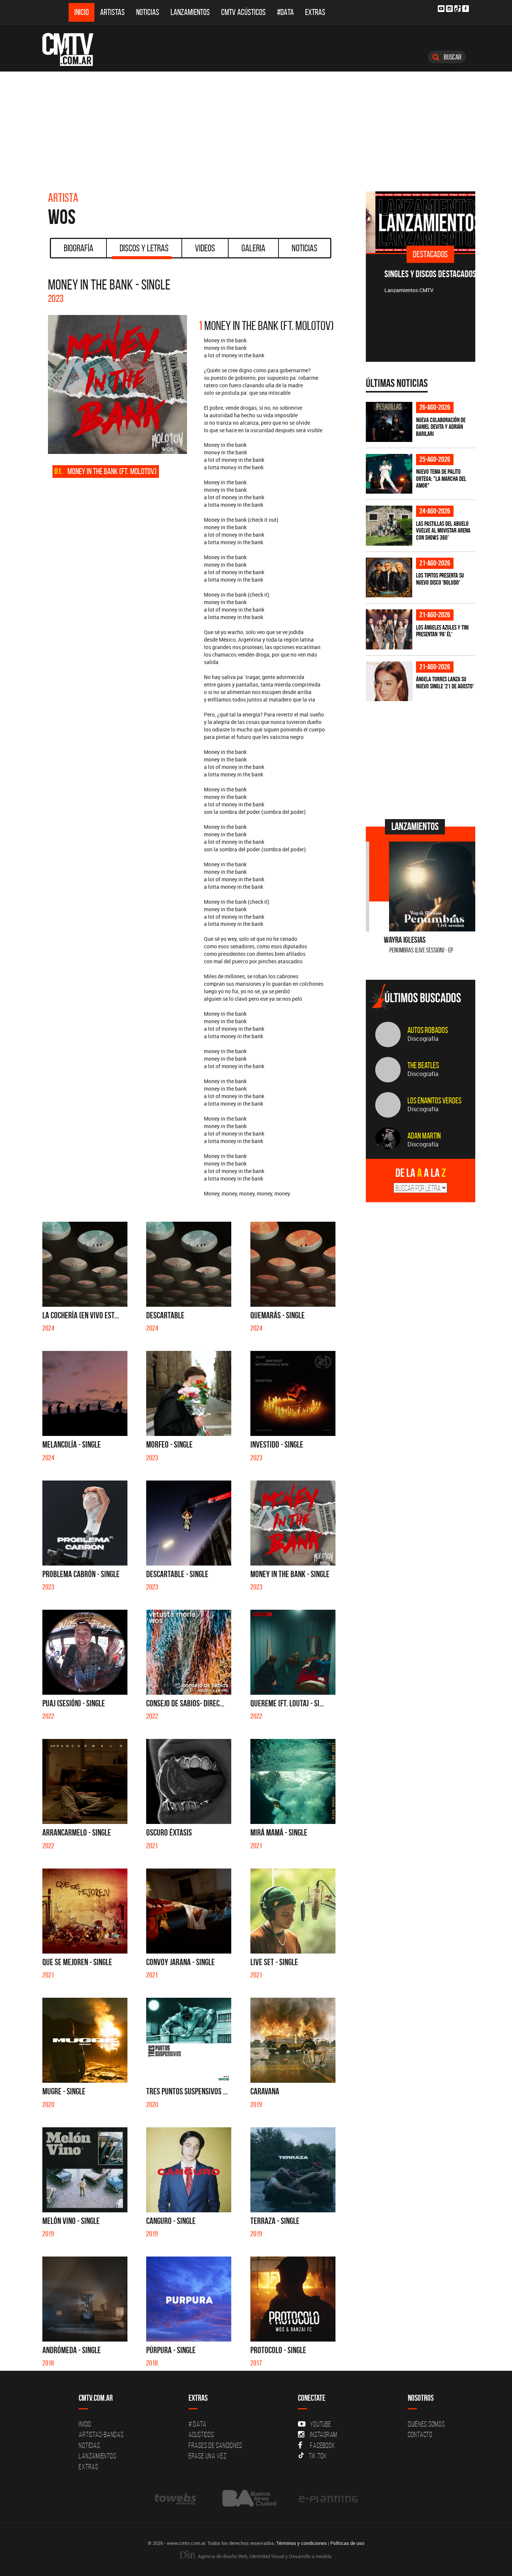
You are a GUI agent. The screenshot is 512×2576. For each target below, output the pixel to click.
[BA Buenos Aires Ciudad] (248, 2499)
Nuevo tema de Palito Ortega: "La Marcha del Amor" (441, 478)
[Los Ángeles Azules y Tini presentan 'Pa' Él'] (389, 629)
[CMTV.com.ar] (73, 49)
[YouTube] (441, 9)
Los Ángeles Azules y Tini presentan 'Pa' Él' (442, 631)
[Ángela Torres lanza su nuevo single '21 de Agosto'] (389, 681)
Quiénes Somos (426, 2424)
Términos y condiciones (302, 2543)
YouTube (320, 2424)
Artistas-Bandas (101, 2434)
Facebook (323, 2445)
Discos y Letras (144, 248)
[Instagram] (449, 9)
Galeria (253, 248)
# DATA (198, 2424)
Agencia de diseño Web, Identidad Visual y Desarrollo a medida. (265, 2556)
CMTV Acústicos (243, 12)
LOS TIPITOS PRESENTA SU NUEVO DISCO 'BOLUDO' (440, 579)
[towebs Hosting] (176, 2499)
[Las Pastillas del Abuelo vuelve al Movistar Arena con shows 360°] (389, 526)
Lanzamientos (190, 12)
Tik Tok (318, 2456)
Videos (205, 248)
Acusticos (201, 2434)
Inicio (82, 12)
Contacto (420, 2434)
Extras (315, 12)
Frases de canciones (215, 2445)
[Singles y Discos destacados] (421, 222)
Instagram (324, 2434)
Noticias (148, 12)
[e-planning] (328, 2499)
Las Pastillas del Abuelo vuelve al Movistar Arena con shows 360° (443, 531)
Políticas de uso (347, 2543)
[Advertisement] (256, 128)
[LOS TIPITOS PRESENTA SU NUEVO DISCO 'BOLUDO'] (389, 578)
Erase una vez (208, 2456)
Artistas (112, 12)
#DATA (285, 12)
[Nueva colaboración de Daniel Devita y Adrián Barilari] (389, 422)
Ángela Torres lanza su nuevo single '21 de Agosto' (445, 683)
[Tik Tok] (457, 8)
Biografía (79, 248)
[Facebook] (466, 9)
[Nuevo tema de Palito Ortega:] (389, 474)
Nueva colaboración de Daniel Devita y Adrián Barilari (441, 427)
